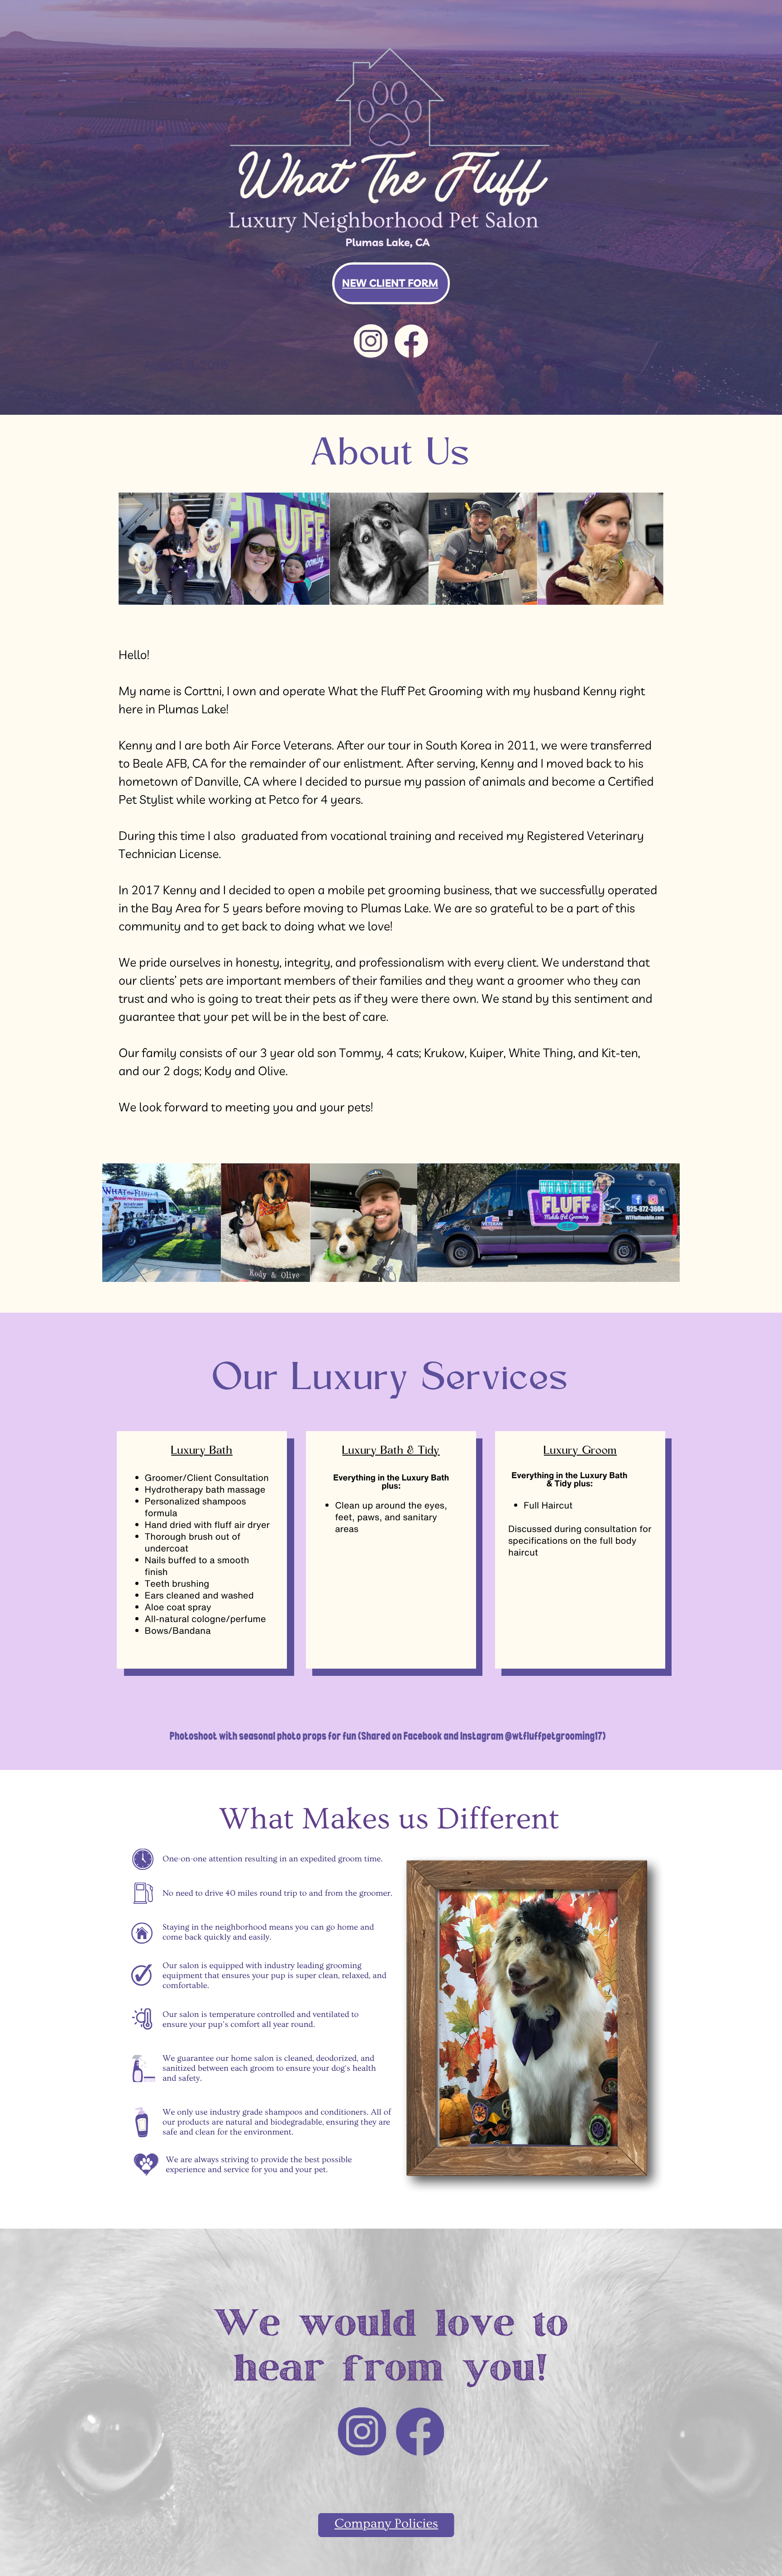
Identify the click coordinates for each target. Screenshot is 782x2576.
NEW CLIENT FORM (390, 283)
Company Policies (386, 2524)
